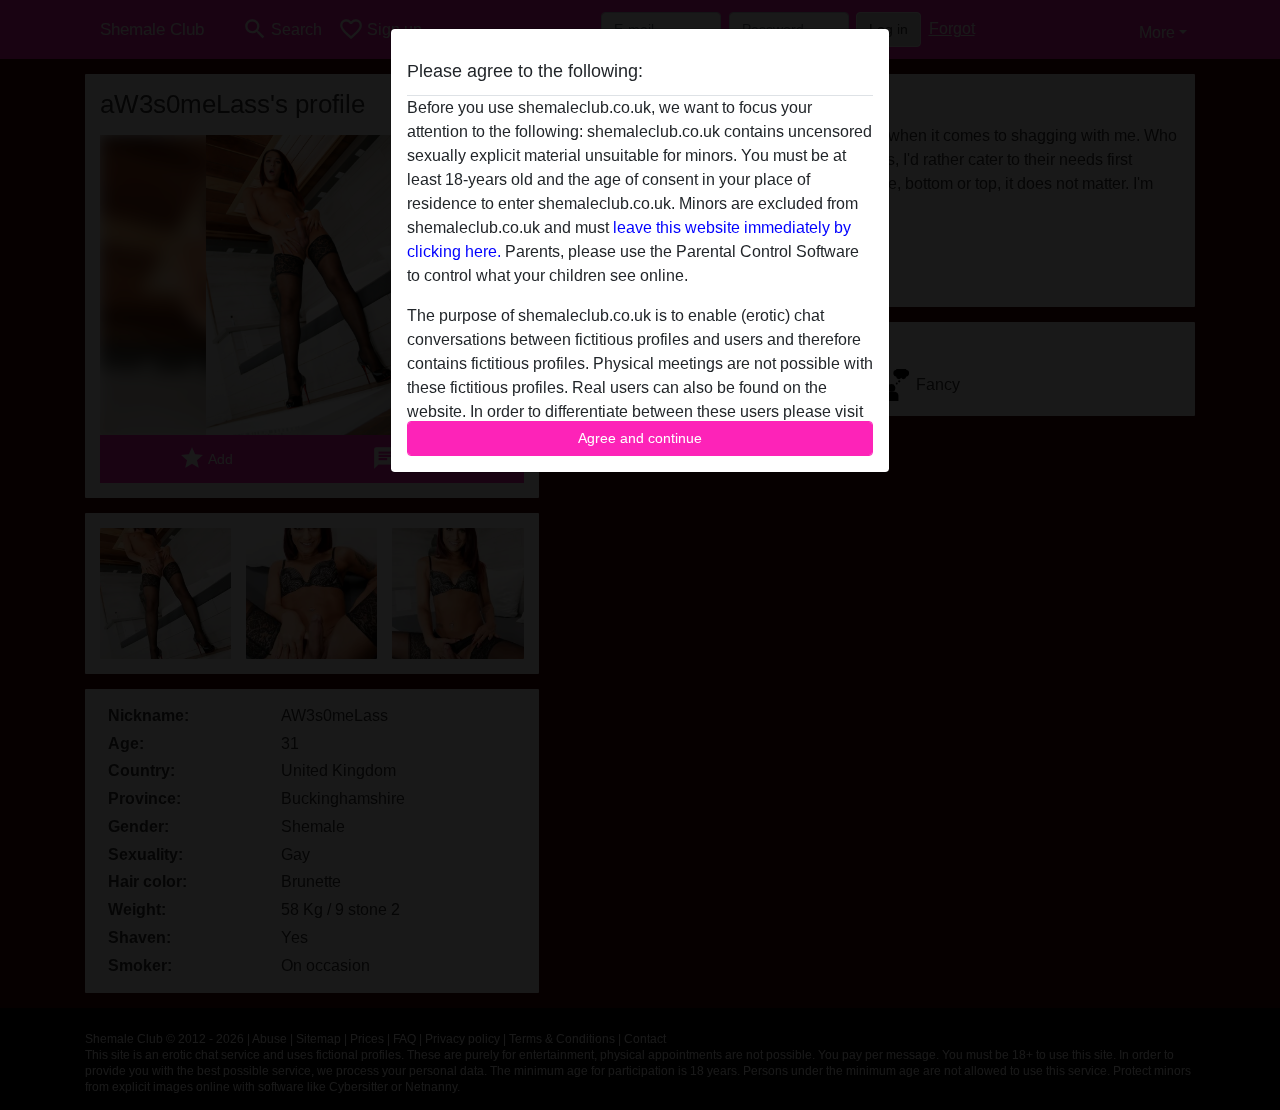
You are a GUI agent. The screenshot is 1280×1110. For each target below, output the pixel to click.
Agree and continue (640, 438)
